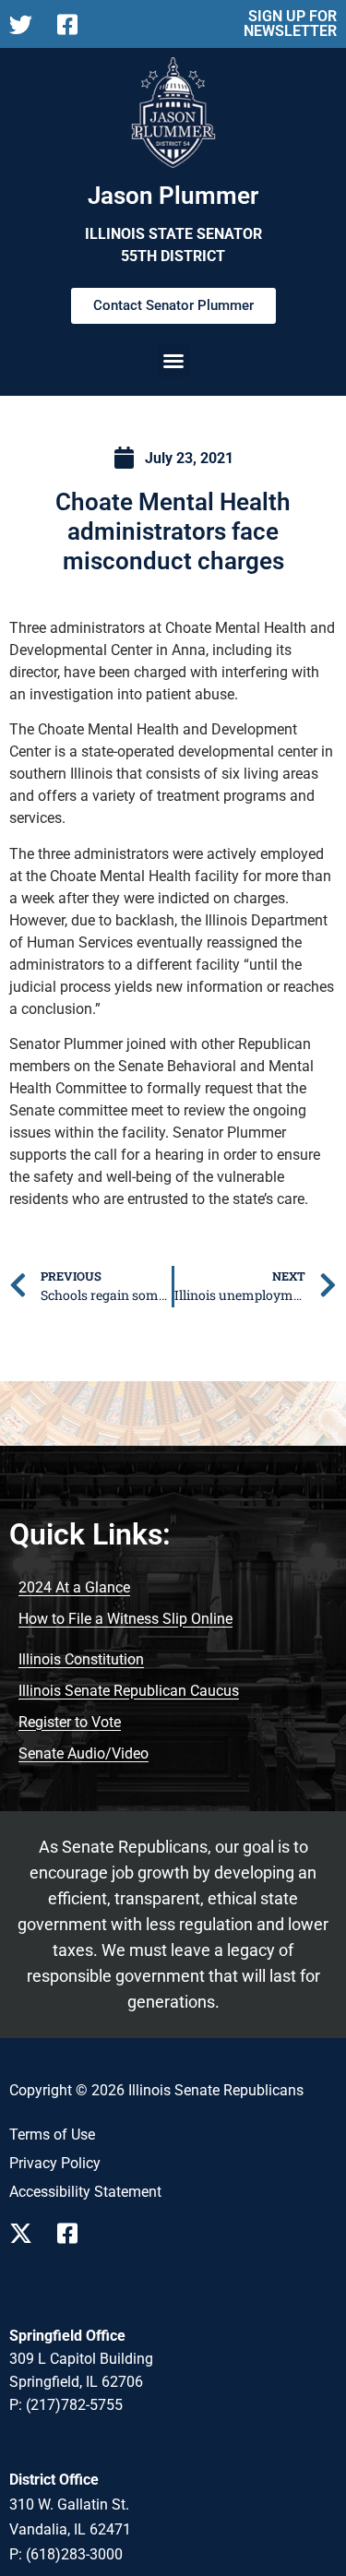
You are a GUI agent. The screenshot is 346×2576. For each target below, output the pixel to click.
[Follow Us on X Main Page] (26, 24)
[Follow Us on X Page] (26, 2233)
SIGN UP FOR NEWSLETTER (290, 24)
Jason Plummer (173, 196)
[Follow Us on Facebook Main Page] (74, 24)
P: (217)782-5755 (66, 2405)
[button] (173, 361)
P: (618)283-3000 (66, 2554)
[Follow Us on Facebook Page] (74, 2233)
